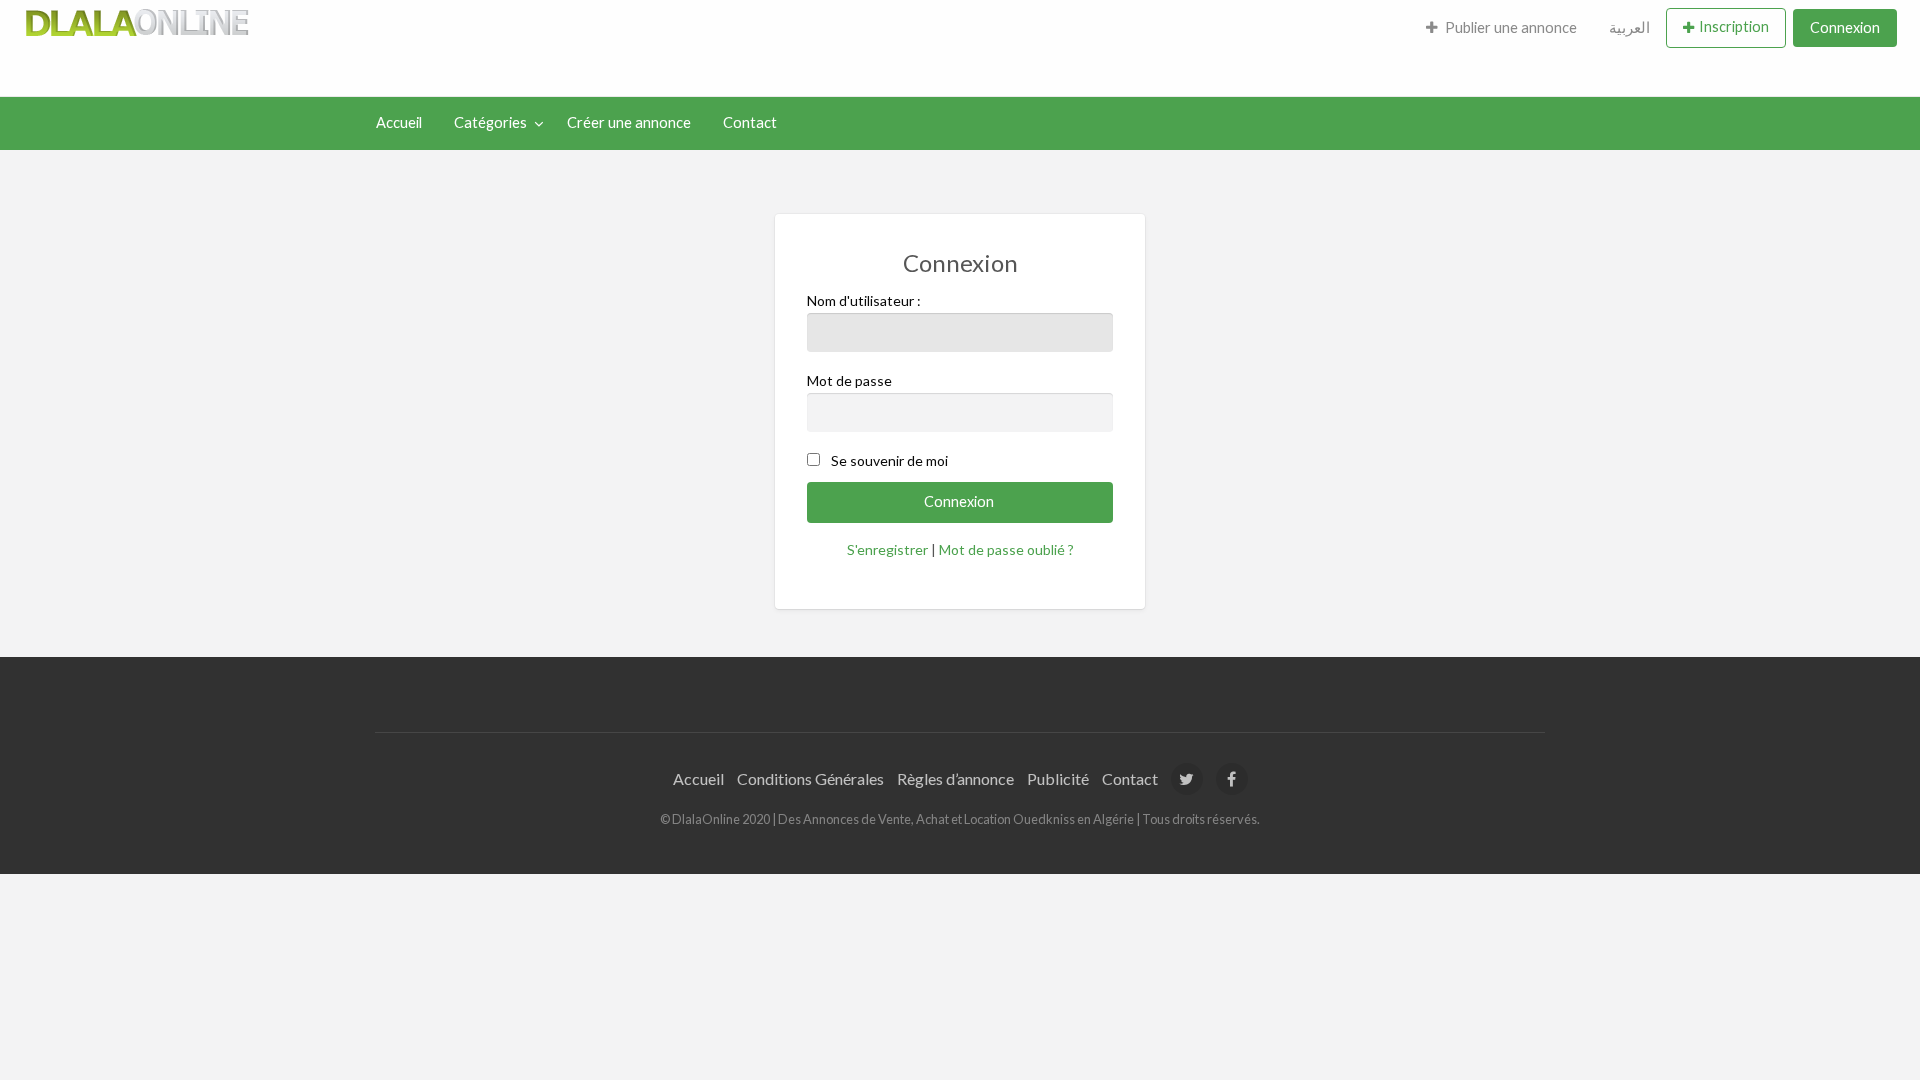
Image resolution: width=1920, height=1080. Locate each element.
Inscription (1734, 26)
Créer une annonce (629, 122)
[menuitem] (1501, 28)
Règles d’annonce (955, 778)
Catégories (490, 122)
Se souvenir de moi (889, 460)
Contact (750, 122)
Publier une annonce (1511, 27)
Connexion (1845, 27)
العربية (1629, 27)
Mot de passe (849, 380)
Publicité (1058, 778)
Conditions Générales (810, 778)
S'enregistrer (887, 549)
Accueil (399, 122)
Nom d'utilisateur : (864, 300)
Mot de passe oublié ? (1006, 549)
